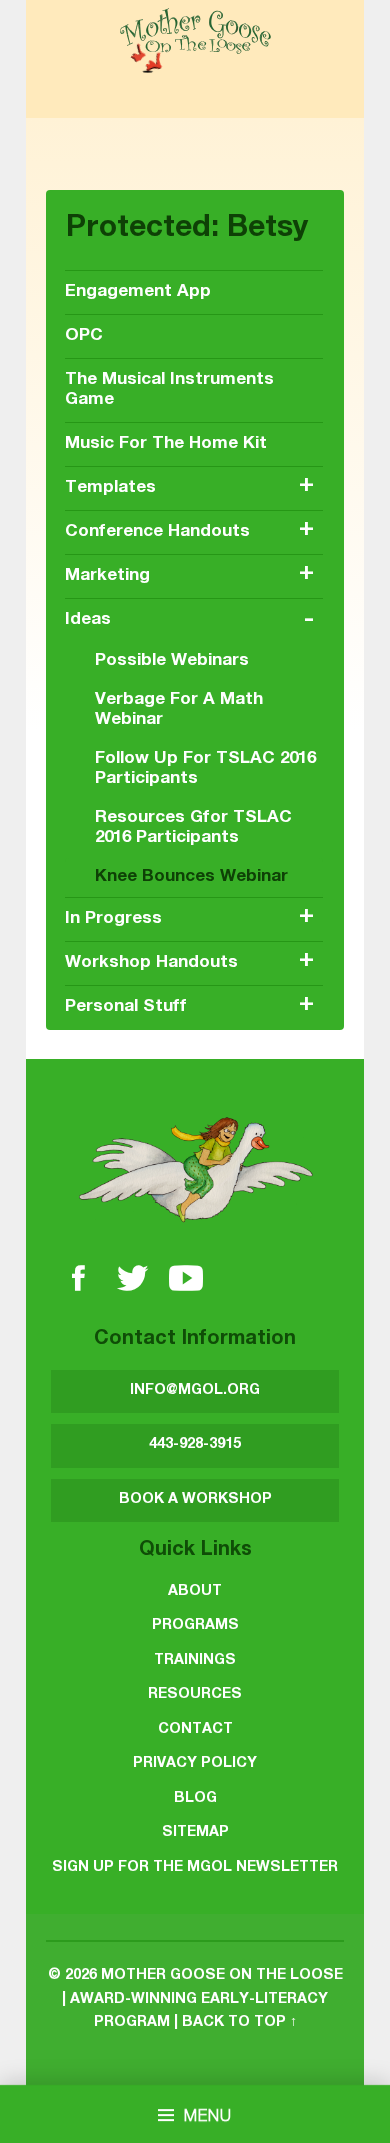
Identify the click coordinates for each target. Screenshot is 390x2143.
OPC (84, 336)
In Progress (113, 919)
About (195, 1592)
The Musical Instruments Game (169, 390)
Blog (195, 1799)
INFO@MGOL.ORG (195, 1391)
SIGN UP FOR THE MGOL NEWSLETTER (195, 1868)
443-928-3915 (195, 1445)
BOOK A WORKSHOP (195, 1500)
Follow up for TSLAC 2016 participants (205, 769)
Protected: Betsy (187, 230)
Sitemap (195, 1833)
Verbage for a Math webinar (179, 710)
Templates (110, 488)
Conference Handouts (157, 532)
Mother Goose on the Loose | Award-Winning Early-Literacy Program (202, 1999)
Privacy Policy (195, 1764)
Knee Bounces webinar (191, 877)
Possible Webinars (172, 661)
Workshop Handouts (151, 963)
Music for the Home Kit (166, 444)
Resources (195, 1695)
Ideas (88, 620)
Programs (195, 1626)
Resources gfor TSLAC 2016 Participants (193, 828)
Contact (195, 1730)
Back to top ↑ (239, 2023)
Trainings (195, 1661)
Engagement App (138, 292)
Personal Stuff (126, 1007)
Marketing (107, 576)
